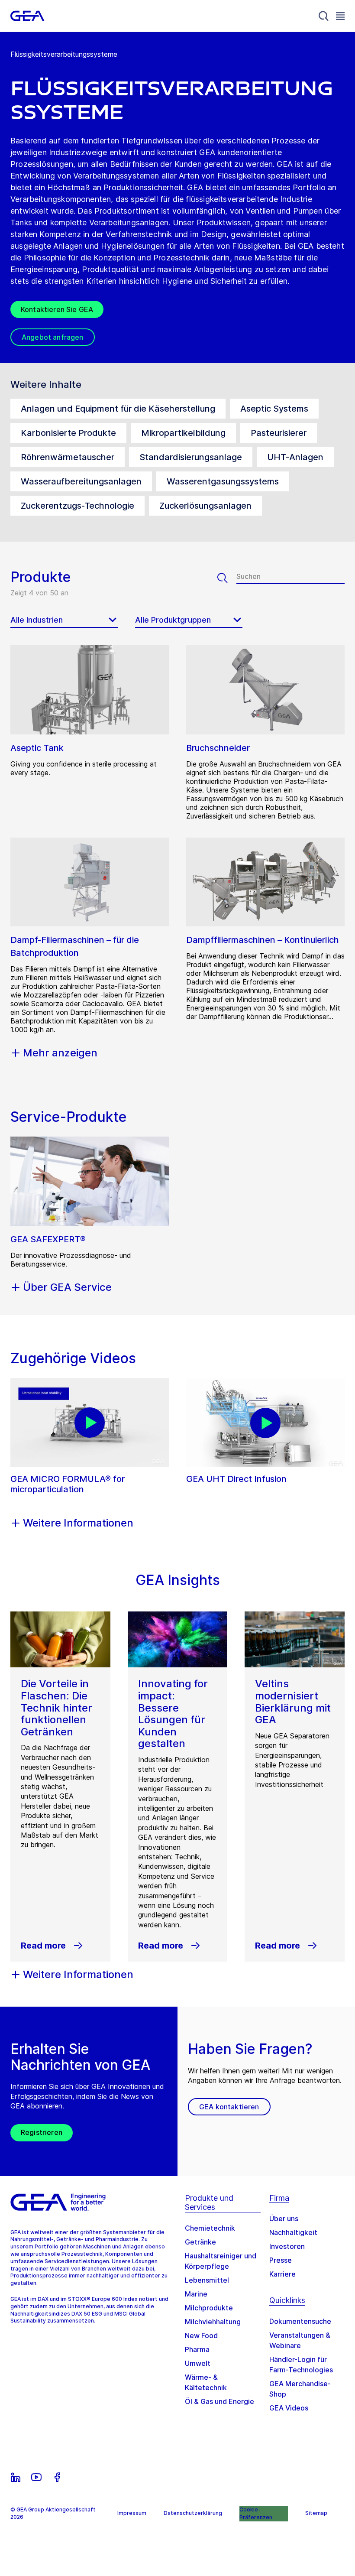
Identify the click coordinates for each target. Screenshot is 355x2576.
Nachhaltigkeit (293, 2232)
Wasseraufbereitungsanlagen (81, 481)
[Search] (324, 16)
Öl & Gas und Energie (219, 2401)
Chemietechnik (210, 2228)
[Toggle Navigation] (340, 16)
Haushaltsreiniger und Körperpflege (221, 2261)
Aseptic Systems (274, 409)
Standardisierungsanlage (191, 457)
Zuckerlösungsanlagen (205, 506)
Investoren (287, 2246)
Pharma (197, 2349)
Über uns (284, 2219)
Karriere (282, 2274)
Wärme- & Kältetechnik (206, 2382)
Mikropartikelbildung (183, 433)
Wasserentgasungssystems (223, 481)
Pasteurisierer (279, 433)
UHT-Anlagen (295, 457)
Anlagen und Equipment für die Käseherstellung (118, 409)
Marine (196, 2294)
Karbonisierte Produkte (68, 433)
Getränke (200, 2242)
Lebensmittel (207, 2280)
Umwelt (198, 2363)
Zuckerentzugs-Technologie (77, 506)
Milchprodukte (209, 2308)
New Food (201, 2336)
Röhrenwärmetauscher (68, 457)
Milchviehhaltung (213, 2322)
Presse (281, 2260)
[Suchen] (227, 578)
